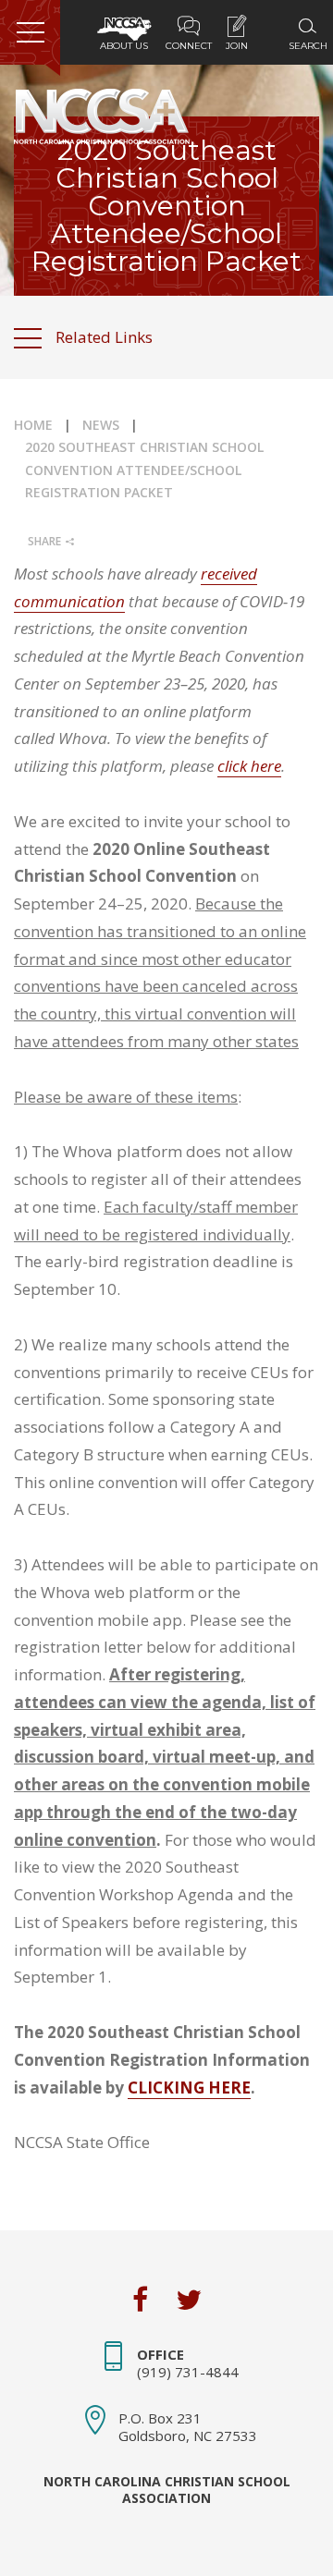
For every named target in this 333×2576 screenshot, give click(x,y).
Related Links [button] (104, 337)
